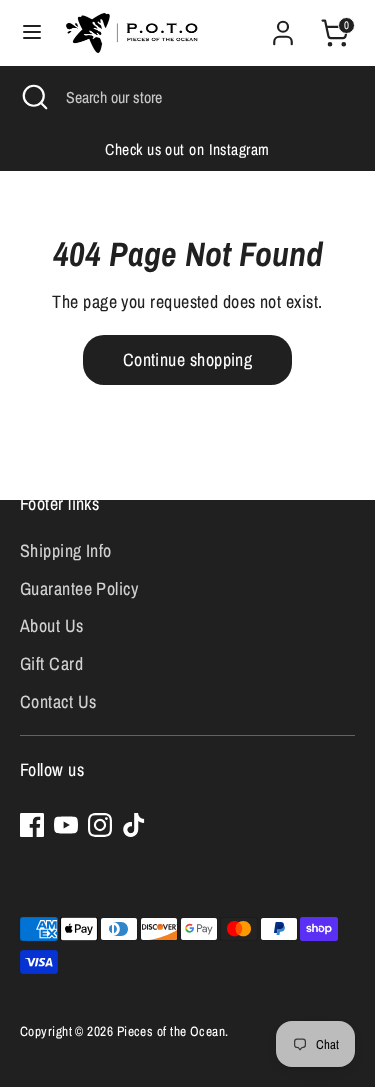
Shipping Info (66, 550)
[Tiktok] (134, 825)
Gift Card (51, 663)
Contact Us (58, 701)
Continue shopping (188, 359)
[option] (187, 149)
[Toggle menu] (32, 32)
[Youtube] (66, 825)
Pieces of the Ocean (171, 1031)
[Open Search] (33, 97)
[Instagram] (100, 825)
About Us (52, 625)
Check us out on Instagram (187, 149)
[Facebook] (32, 825)
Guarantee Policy (79, 588)
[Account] (283, 26)
